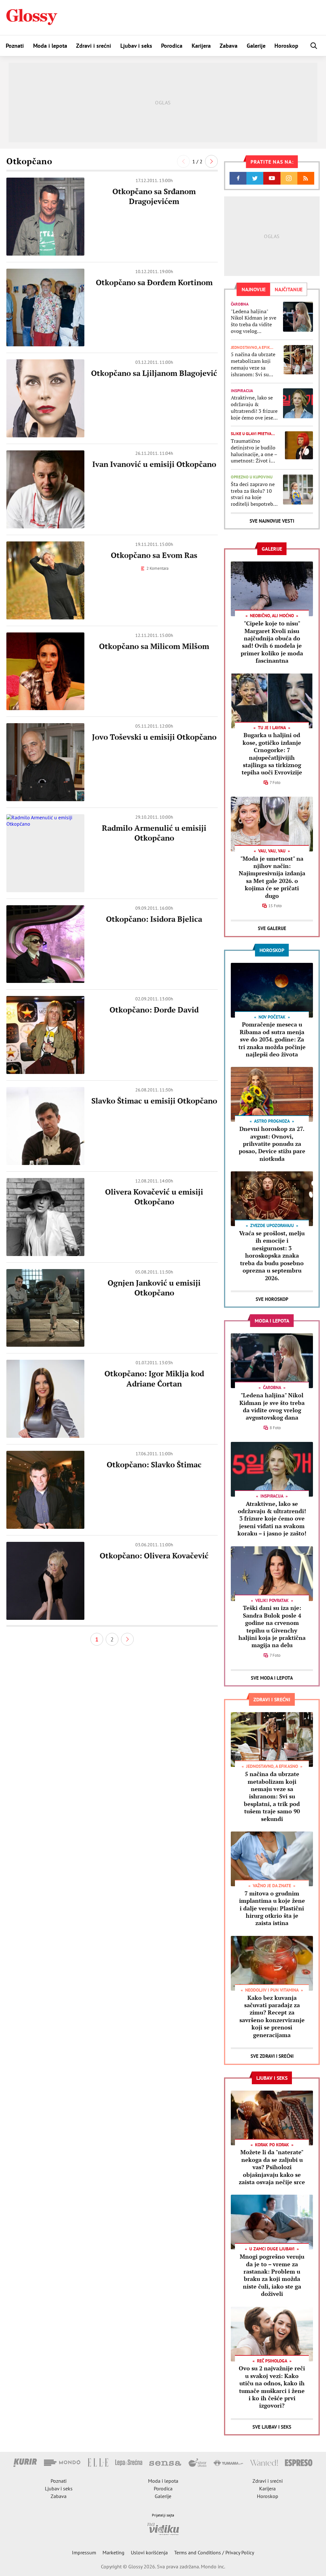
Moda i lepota (50, 46)
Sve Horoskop (272, 1299)
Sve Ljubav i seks (272, 2427)
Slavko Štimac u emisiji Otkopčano (154, 1101)
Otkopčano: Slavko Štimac (154, 1464)
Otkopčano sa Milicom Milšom (154, 646)
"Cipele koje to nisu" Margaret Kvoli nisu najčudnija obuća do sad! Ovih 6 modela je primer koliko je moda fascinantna (272, 642)
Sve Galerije (272, 928)
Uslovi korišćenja (149, 2552)
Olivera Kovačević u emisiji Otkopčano (154, 1197)
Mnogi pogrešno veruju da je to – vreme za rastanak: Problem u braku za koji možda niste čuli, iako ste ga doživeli (272, 2275)
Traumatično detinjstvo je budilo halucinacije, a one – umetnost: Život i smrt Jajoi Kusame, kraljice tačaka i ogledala (254, 451)
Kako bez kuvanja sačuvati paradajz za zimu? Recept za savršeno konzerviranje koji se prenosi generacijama (272, 2016)
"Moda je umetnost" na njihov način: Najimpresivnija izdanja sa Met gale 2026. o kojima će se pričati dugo (272, 877)
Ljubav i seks (136, 46)
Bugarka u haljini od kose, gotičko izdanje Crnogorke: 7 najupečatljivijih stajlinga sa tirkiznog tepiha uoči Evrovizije (272, 754)
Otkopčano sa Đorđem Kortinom (154, 282)
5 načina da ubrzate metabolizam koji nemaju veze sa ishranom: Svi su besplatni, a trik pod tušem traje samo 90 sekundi (254, 364)
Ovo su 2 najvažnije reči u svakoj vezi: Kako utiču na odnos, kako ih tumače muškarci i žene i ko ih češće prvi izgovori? (272, 2387)
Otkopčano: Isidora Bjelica (154, 919)
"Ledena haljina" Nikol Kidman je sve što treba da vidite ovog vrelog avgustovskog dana (254, 321)
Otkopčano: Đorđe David (154, 1010)
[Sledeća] (211, 161)
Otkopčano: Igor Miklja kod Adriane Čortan (154, 1378)
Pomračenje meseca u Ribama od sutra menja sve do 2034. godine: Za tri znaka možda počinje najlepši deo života (272, 1039)
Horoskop (286, 46)
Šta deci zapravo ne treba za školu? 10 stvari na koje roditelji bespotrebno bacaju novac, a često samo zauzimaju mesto (255, 494)
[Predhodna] (183, 161)
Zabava (229, 46)
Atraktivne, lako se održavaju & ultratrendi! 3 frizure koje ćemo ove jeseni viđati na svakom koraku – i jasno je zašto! (254, 408)
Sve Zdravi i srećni (272, 2056)
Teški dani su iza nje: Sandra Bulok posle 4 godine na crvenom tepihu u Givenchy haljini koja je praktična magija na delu (272, 1626)
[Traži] (314, 46)
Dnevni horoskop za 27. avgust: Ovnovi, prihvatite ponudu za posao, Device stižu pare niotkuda (272, 1144)
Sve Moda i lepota (272, 1678)
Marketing (113, 2552)
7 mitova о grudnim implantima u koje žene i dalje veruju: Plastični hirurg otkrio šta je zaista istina (272, 1908)
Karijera (201, 46)
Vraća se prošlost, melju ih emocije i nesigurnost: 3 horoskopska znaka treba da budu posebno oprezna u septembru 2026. (272, 1255)
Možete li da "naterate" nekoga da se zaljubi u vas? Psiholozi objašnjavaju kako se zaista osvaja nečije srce (272, 2167)
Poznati (15, 46)
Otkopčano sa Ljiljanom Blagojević (154, 373)
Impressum (84, 2552)
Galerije (256, 46)
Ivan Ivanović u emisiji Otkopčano (154, 464)
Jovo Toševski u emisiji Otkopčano (154, 737)
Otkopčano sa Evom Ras (154, 555)
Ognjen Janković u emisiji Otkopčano (154, 1288)
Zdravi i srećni (94, 46)
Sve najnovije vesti (272, 521)
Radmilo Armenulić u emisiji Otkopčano (154, 833)
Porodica (172, 46)
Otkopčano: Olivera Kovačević (154, 1556)
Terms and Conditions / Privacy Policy (214, 2552)
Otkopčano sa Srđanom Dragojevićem (154, 196)
